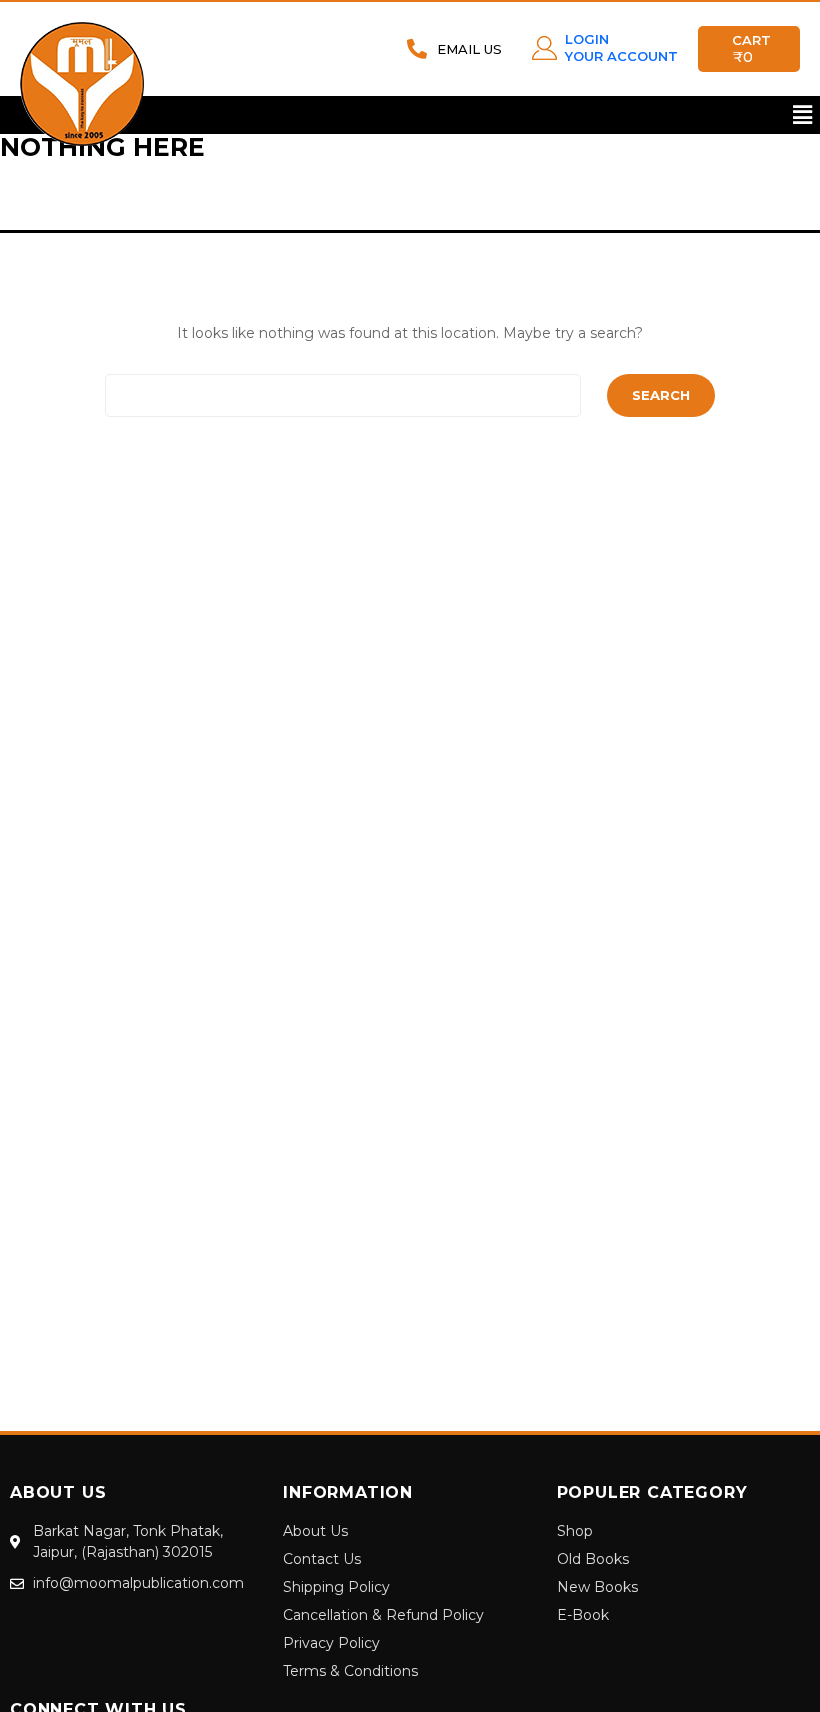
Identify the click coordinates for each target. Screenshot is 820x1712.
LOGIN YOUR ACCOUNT (621, 47)
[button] (803, 115)
